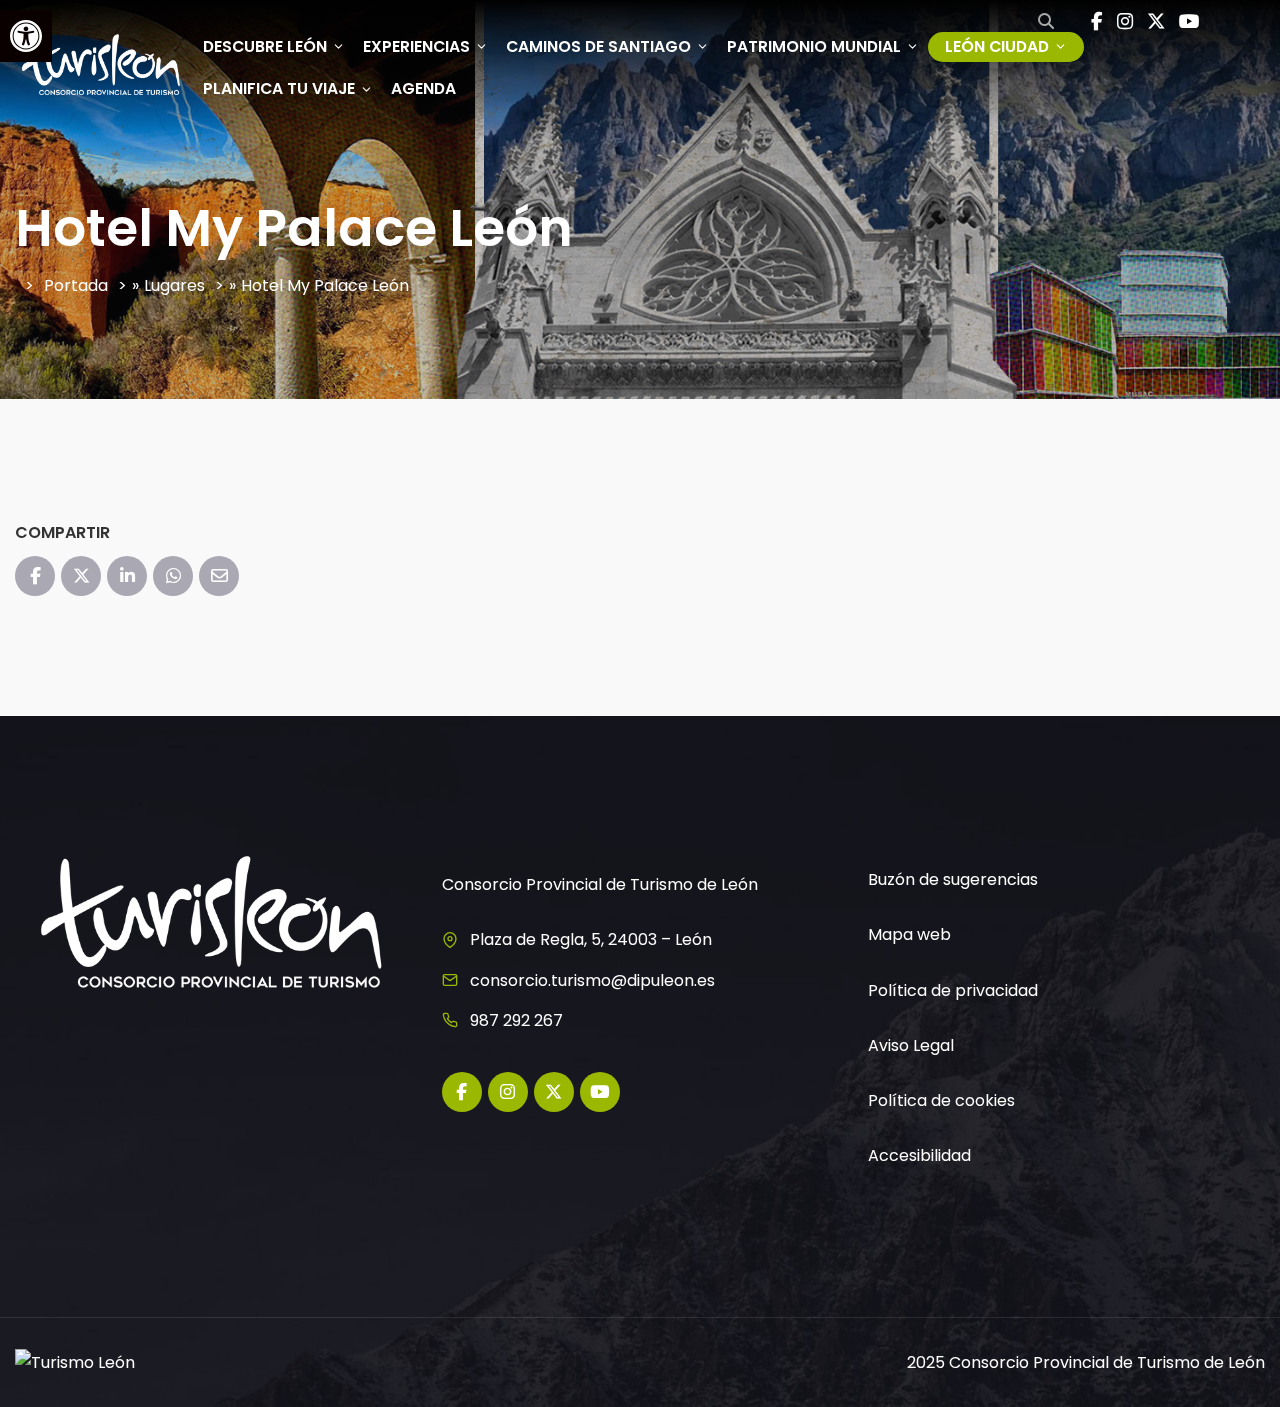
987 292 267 (516, 1020)
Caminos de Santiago (598, 46)
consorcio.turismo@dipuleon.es (592, 980)
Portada (76, 285)
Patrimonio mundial (814, 46)
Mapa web (909, 934)
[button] (26, 36)
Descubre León (265, 46)
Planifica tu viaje (279, 88)
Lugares (174, 285)
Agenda (423, 88)
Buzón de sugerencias (953, 879)
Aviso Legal (911, 1045)
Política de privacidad (953, 990)
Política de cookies (941, 1100)
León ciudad (997, 46)
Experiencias (416, 46)
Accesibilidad (919, 1155)
